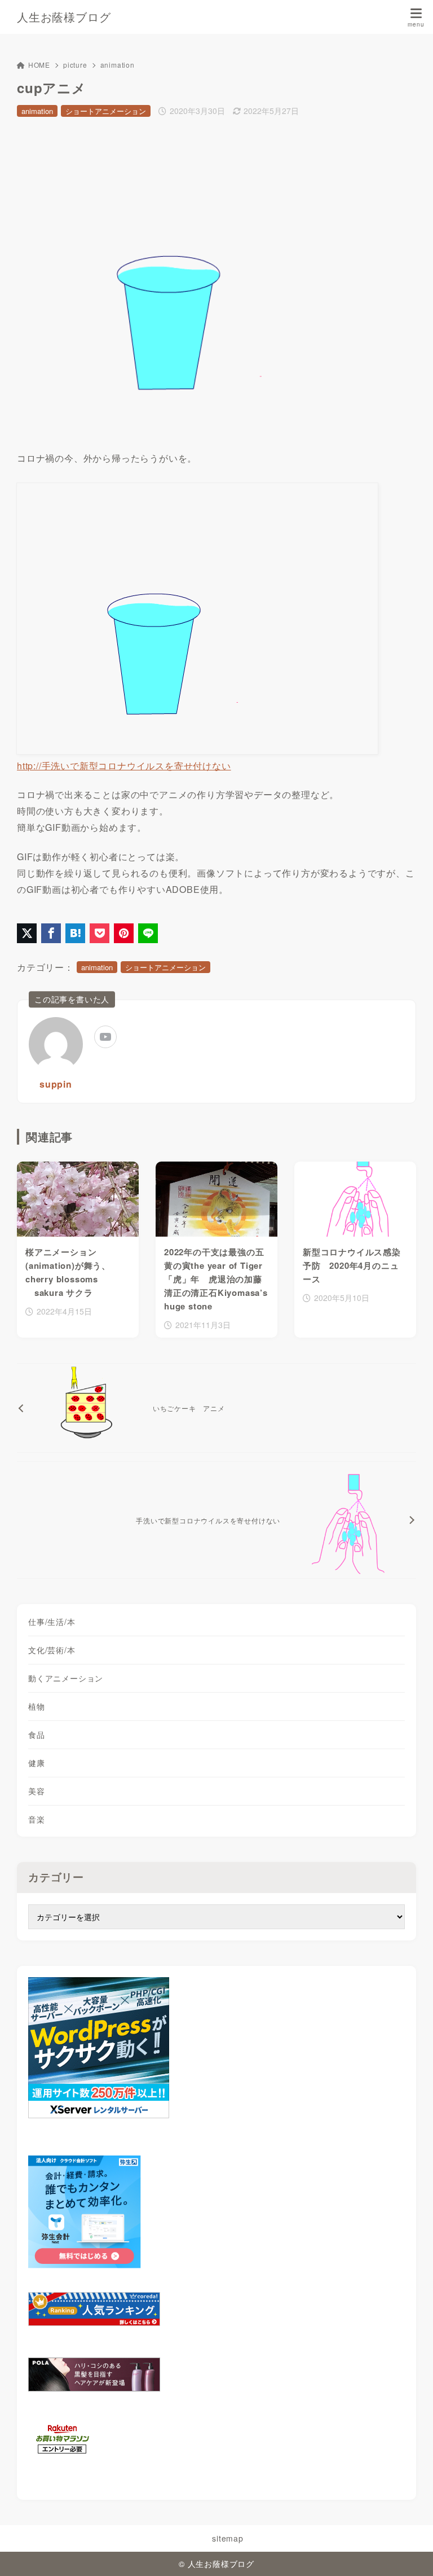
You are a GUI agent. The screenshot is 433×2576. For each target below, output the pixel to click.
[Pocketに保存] (100, 933)
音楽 (37, 1819)
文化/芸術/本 (52, 1650)
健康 (37, 1763)
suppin (56, 1084)
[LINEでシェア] (148, 933)
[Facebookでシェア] (51, 933)
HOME (39, 65)
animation (118, 65)
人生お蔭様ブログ (64, 17)
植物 (37, 1706)
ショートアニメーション (106, 111)
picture (75, 65)
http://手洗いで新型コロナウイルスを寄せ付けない (124, 766)
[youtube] (105, 1037)
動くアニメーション (66, 1678)
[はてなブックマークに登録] (75, 933)
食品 (37, 1734)
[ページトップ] (410, 2553)
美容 (37, 1791)
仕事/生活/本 (52, 1622)
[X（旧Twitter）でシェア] (27, 933)
